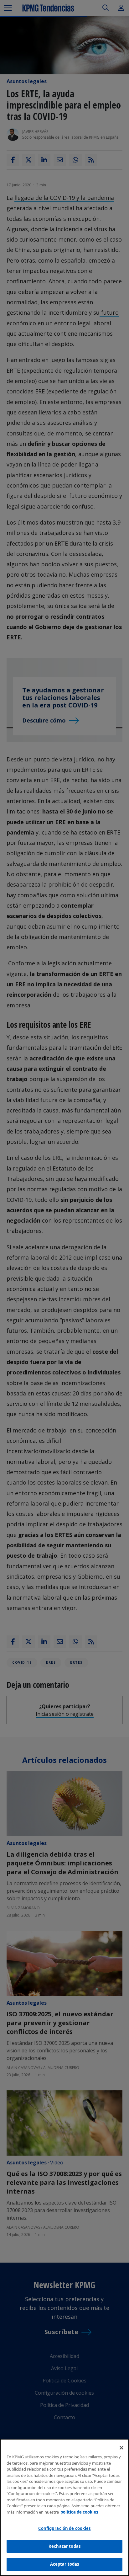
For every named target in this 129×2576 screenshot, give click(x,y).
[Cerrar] (121, 2448)
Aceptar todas (65, 2564)
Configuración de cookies (64, 2528)
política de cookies (79, 2512)
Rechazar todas (64, 2546)
